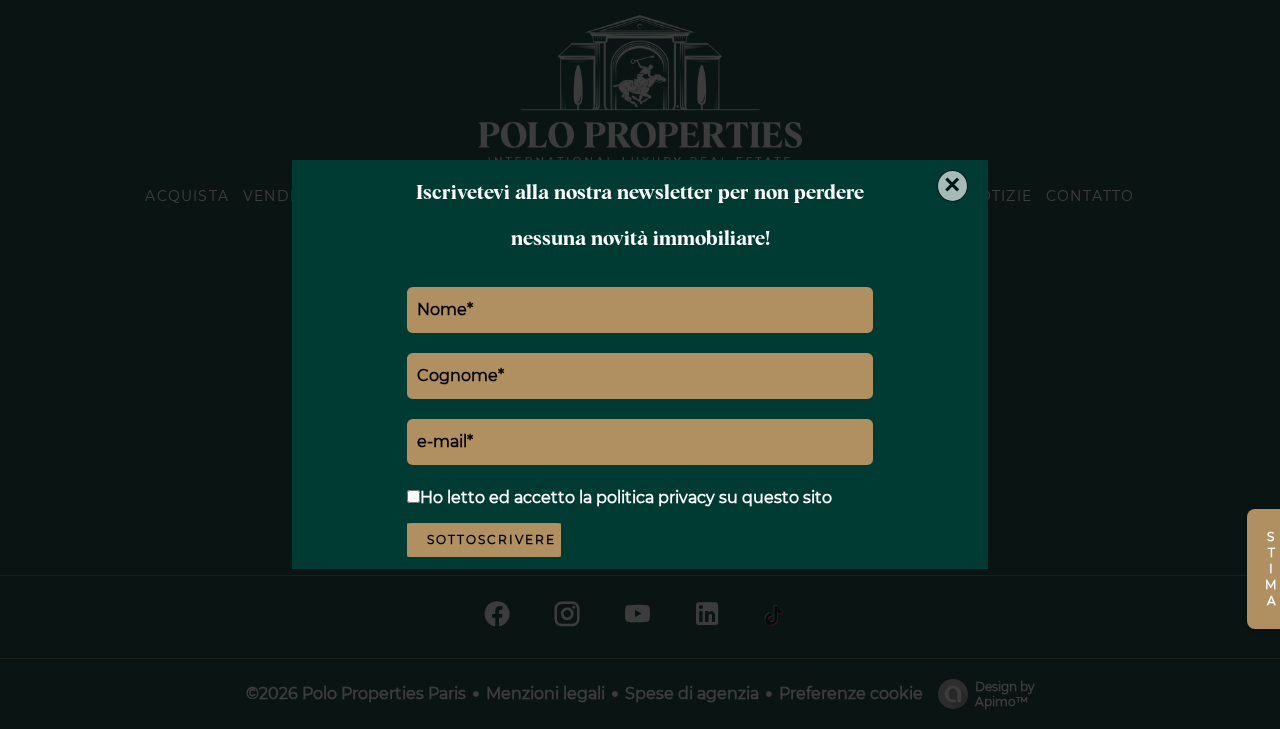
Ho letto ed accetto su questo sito (626, 497)
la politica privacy (647, 497)
